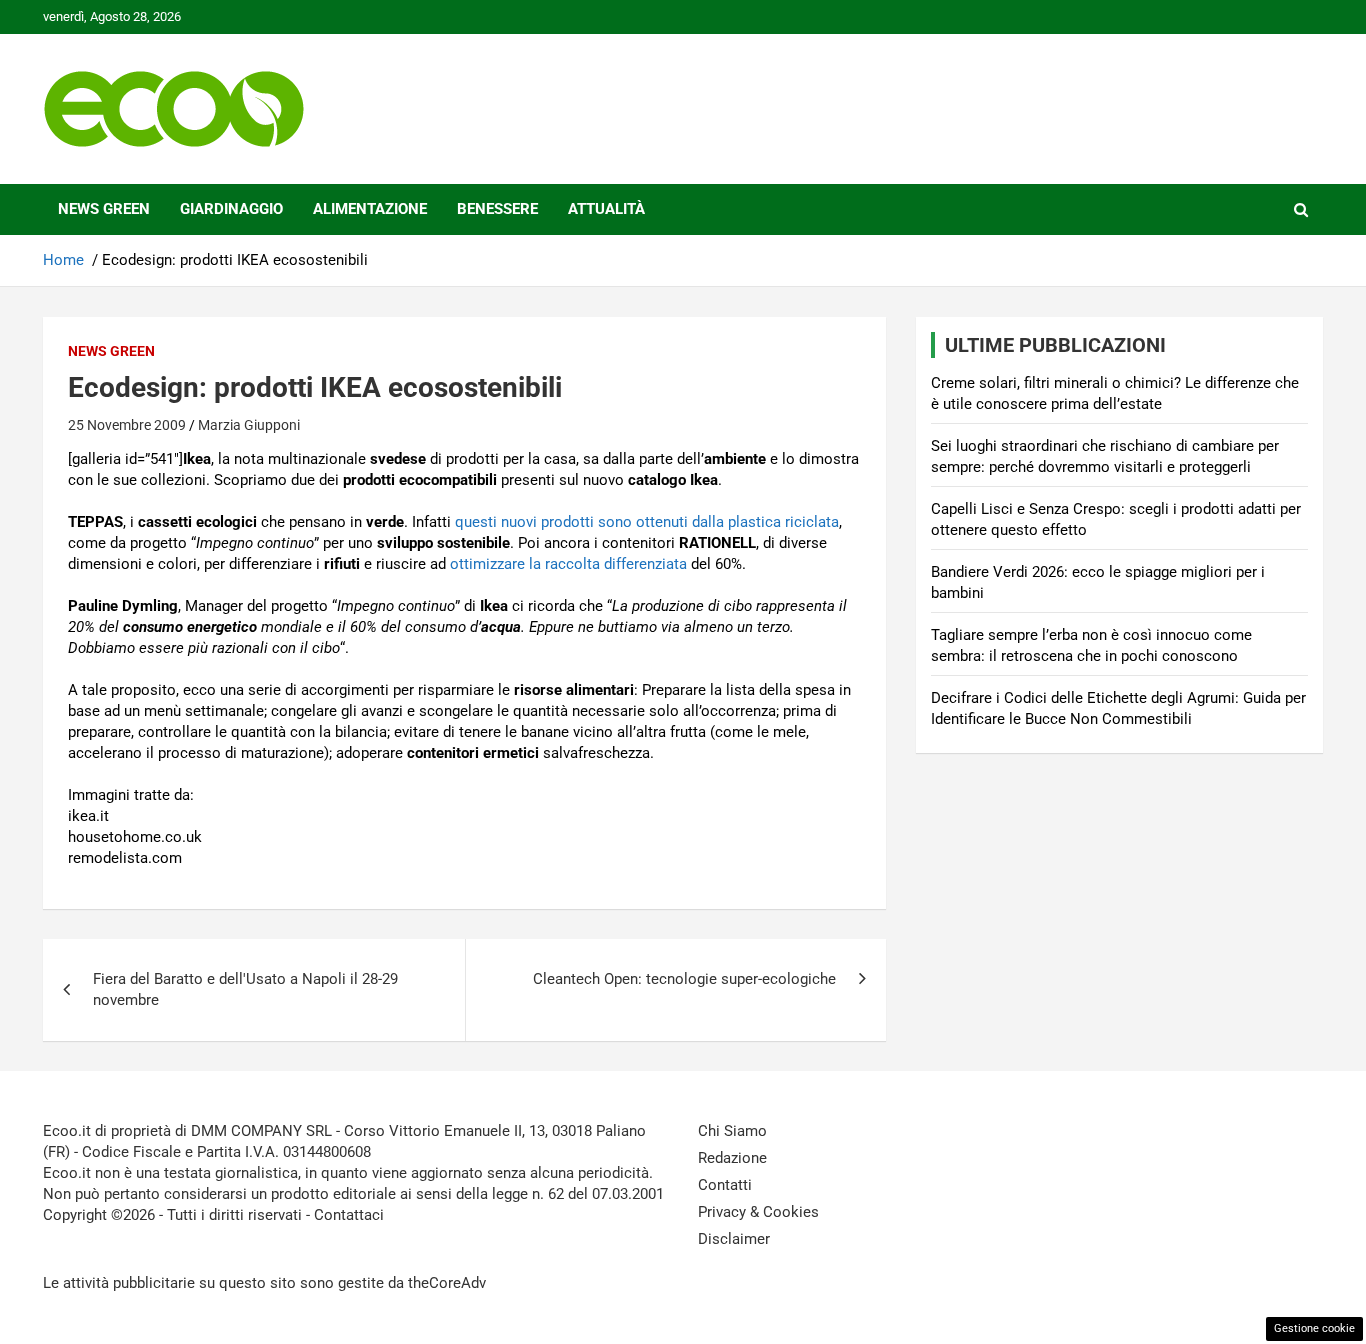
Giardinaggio (231, 209)
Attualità (606, 209)
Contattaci (349, 1215)
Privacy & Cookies (758, 1212)
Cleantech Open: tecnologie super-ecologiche (684, 979)
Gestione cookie (1314, 1328)
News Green (104, 209)
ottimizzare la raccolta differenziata (568, 564)
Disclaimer (734, 1239)
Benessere (497, 209)
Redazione (732, 1158)
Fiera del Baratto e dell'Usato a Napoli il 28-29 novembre (245, 989)
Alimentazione (370, 209)
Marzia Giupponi (249, 425)
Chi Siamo (732, 1131)
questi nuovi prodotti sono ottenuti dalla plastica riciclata (647, 522)
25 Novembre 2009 (127, 425)
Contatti (725, 1185)
